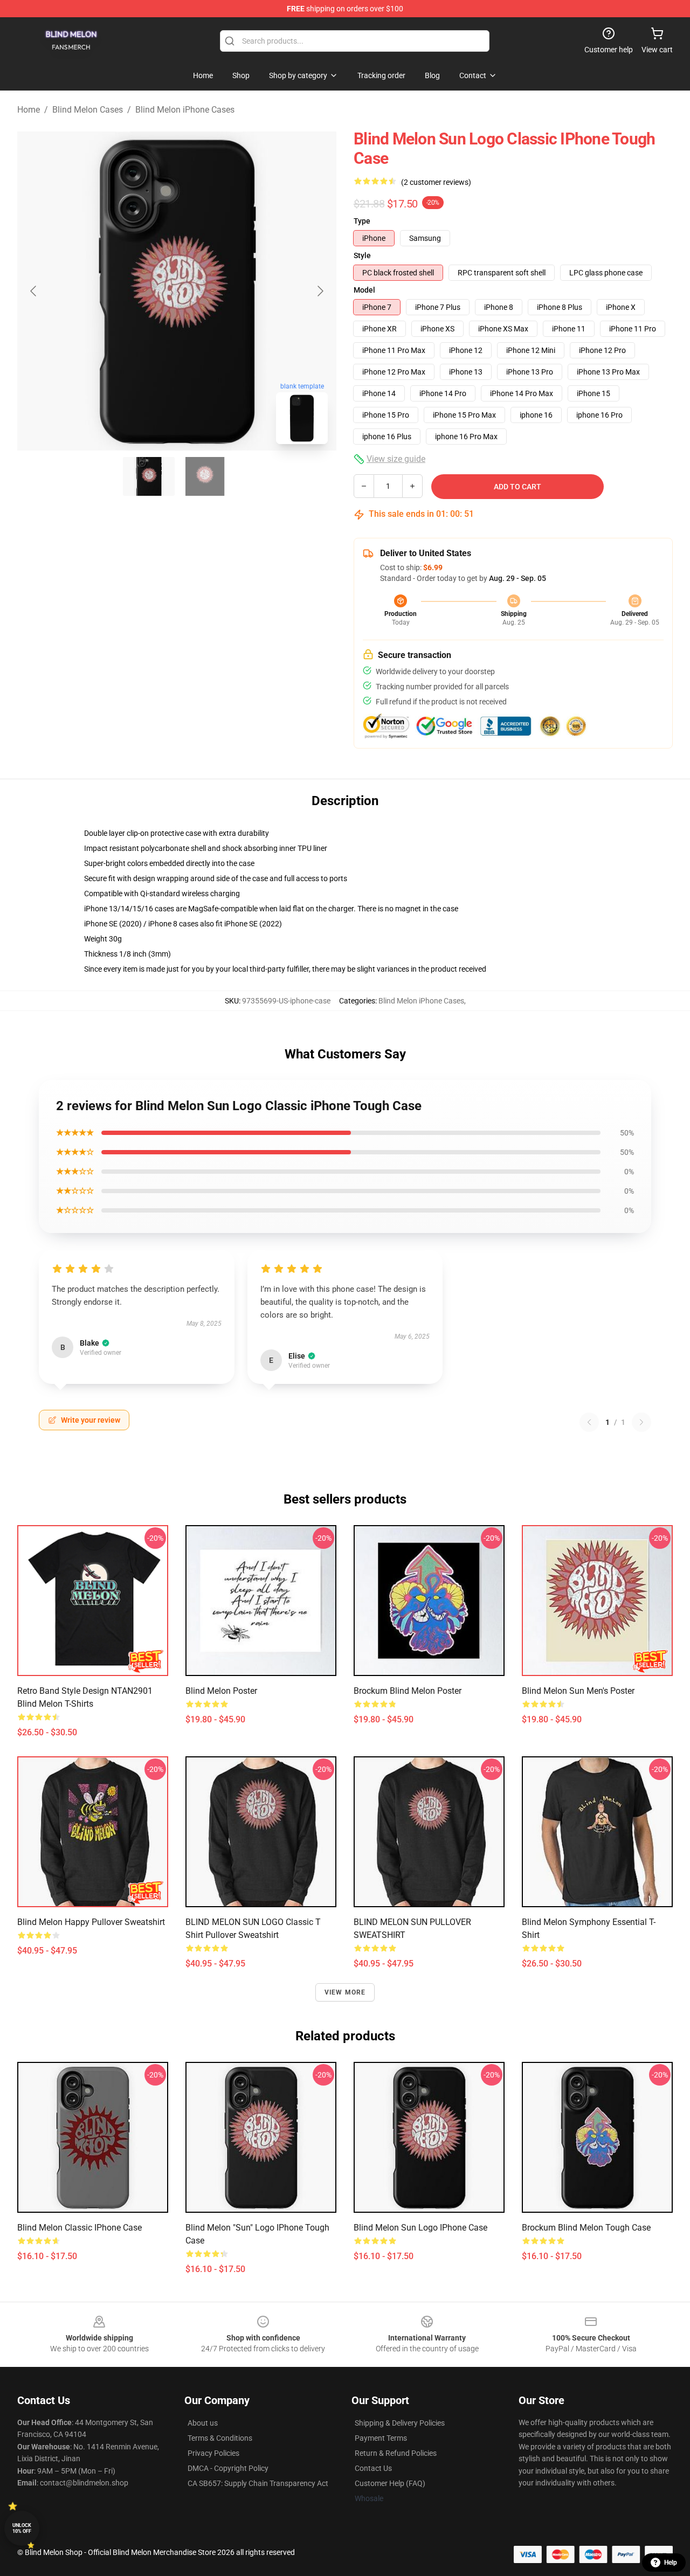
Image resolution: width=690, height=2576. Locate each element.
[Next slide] (320, 291)
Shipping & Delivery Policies (400, 2423)
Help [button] (671, 2563)
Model (364, 290)
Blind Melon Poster (221, 1691)
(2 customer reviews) (436, 182)
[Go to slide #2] (205, 476)
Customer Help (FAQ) (390, 2483)
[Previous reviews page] (589, 1422)
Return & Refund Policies (396, 2453)
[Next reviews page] (641, 1422)
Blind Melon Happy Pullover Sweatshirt (91, 1922)
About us (203, 2423)
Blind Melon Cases (88, 110)
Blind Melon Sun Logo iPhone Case (420, 2228)
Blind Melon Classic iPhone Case (80, 2228)
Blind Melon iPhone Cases (185, 110)
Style (362, 255)
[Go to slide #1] (149, 476)
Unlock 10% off (22, 2528)
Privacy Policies (213, 2453)
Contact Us (373, 2468)
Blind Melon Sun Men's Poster (578, 1691)
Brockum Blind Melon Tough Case (586, 2228)
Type (362, 221)
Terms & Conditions (220, 2438)
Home (29, 110)
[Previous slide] (34, 291)
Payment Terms (381, 2438)
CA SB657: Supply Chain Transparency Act (258, 2483)
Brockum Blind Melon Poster (408, 1691)
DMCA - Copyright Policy (228, 2468)
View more (345, 1992)
